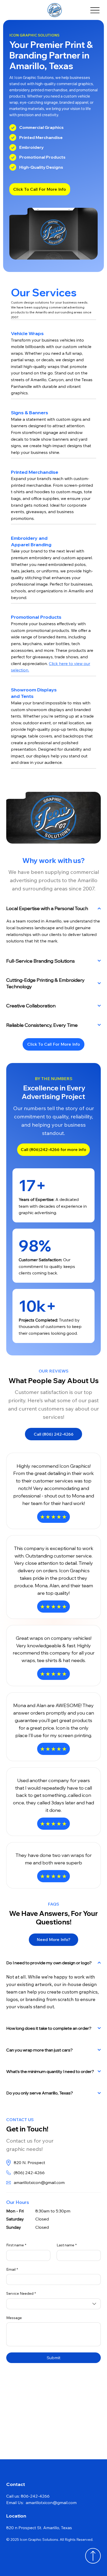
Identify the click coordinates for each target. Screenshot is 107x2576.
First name (16, 2245)
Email (12, 2269)
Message (14, 2318)
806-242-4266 (35, 2496)
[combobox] (53, 2304)
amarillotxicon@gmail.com (39, 2182)
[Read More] (93, 2556)
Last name (67, 2245)
